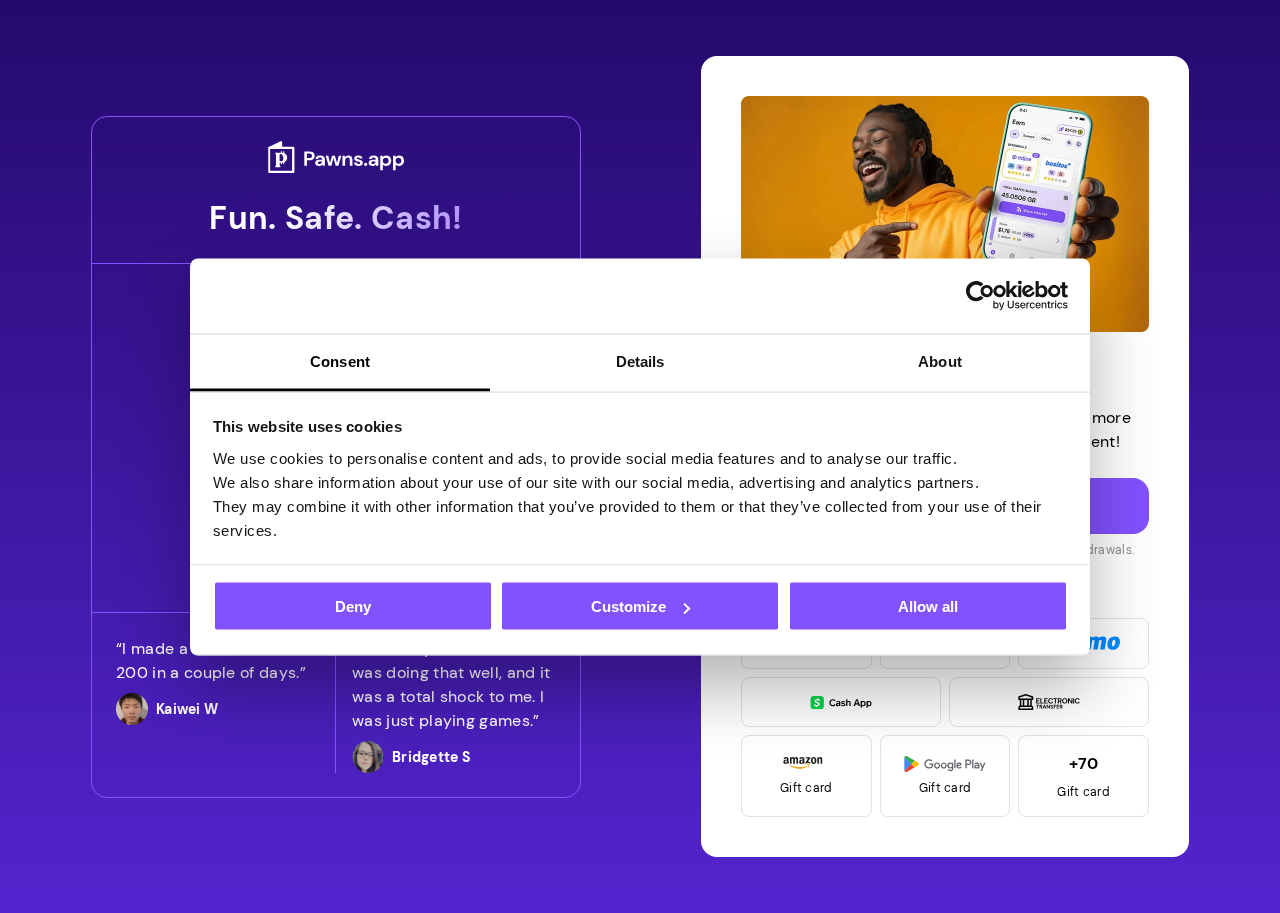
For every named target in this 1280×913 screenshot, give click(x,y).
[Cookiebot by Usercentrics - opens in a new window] (980, 296)
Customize (628, 606)
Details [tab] (640, 360)
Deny (353, 606)
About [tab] (940, 360)
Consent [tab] (340, 360)
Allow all (928, 606)
